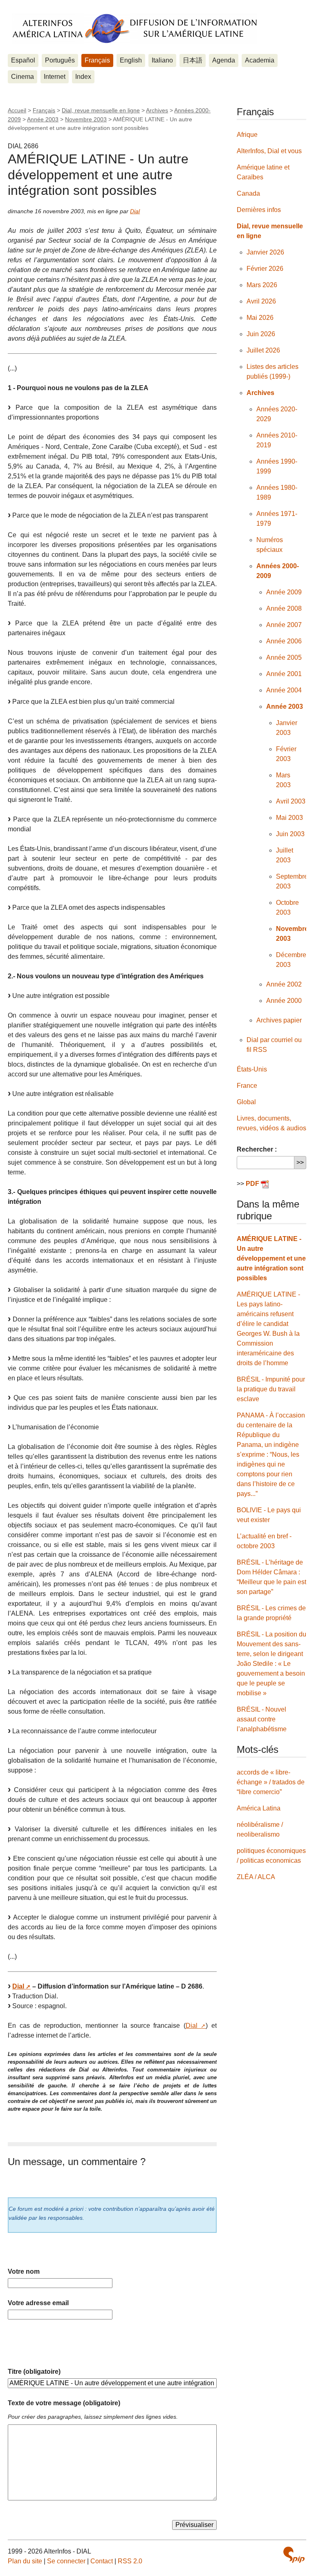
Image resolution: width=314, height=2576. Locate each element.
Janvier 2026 (265, 252)
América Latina (259, 1808)
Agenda (224, 60)
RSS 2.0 (130, 2561)
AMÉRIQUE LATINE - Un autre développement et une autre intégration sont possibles (271, 1258)
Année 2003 (43, 119)
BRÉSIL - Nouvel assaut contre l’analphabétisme (262, 1719)
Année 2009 (284, 592)
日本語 (193, 60)
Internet (55, 77)
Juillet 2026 (263, 350)
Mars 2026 (262, 285)
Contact (102, 2561)
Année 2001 (284, 674)
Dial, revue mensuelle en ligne (101, 110)
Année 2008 (284, 608)
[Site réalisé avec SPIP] (294, 2555)
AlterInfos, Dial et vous (269, 151)
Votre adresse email (38, 2303)
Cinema (22, 77)
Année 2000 (284, 1001)
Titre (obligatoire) (34, 2372)
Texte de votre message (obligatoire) (64, 2403)
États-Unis (252, 1069)
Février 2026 (265, 269)
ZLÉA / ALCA (256, 1877)
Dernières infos (259, 210)
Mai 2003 (289, 818)
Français (97, 60)
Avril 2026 (261, 301)
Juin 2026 (261, 334)
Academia (260, 60)
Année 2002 (284, 984)
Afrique (247, 135)
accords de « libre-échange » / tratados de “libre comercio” (271, 1782)
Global (246, 1102)
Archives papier (279, 1020)
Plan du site (25, 2561)
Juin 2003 (290, 834)
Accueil (17, 110)
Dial (135, 211)
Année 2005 (284, 657)
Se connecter (66, 2561)
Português (60, 60)
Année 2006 (284, 641)
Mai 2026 (260, 318)
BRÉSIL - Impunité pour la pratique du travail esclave (271, 1389)
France (247, 1086)
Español (23, 60)
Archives (157, 110)
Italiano (162, 60)
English (131, 60)
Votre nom (24, 2271)
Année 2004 (284, 690)
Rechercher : (257, 1149)
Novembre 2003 (86, 119)
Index (83, 77)
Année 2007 (284, 625)
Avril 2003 (291, 801)
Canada (248, 193)
